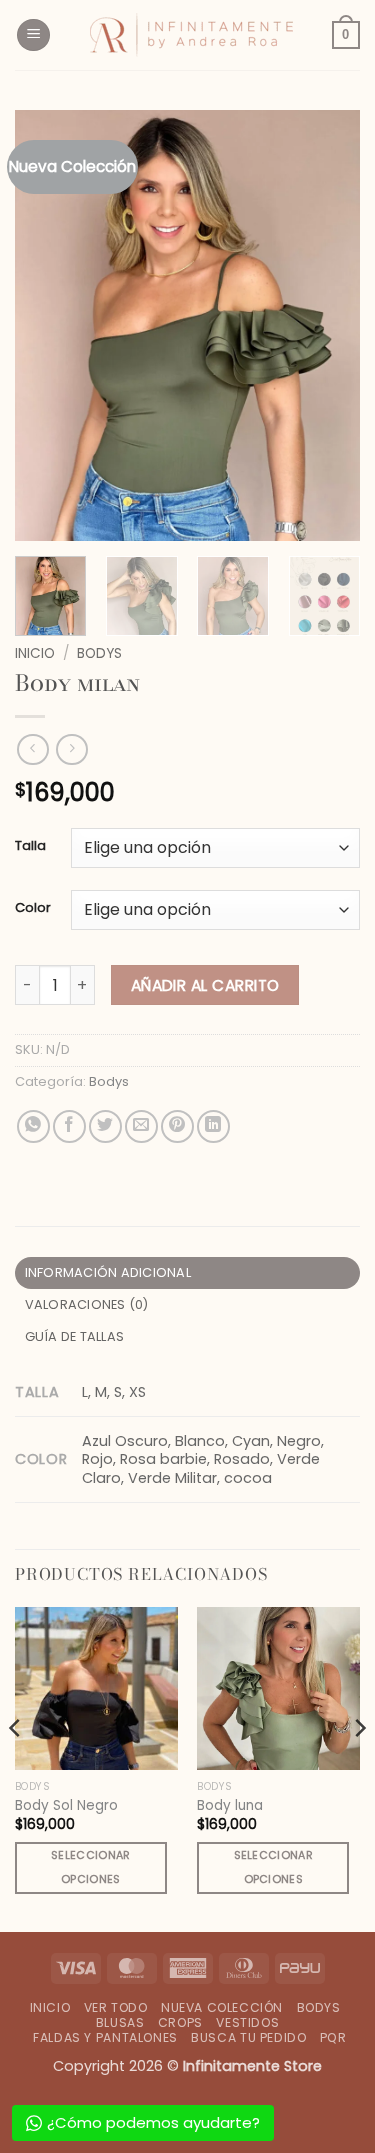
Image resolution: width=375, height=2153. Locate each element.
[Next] (328, 325)
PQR (333, 2037)
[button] (33, 35)
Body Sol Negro (66, 1806)
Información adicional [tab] (108, 1272)
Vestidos (247, 2022)
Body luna (230, 1806)
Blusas (120, 2022)
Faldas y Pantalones (105, 2037)
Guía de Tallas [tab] (75, 1336)
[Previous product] (71, 749)
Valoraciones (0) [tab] (87, 1304)
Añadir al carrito (205, 985)
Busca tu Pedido (248, 2037)
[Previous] (47, 325)
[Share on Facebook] (69, 1126)
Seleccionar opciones (91, 1867)
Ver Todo (116, 2007)
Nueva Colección (222, 2007)
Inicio (35, 653)
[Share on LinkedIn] (213, 1126)
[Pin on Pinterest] (177, 1126)
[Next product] (32, 749)
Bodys (99, 653)
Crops (180, 2022)
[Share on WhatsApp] (33, 1126)
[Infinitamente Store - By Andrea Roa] (191, 35)
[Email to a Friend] (141, 1126)
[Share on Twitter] (105, 1126)
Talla (30, 846)
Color (33, 908)
